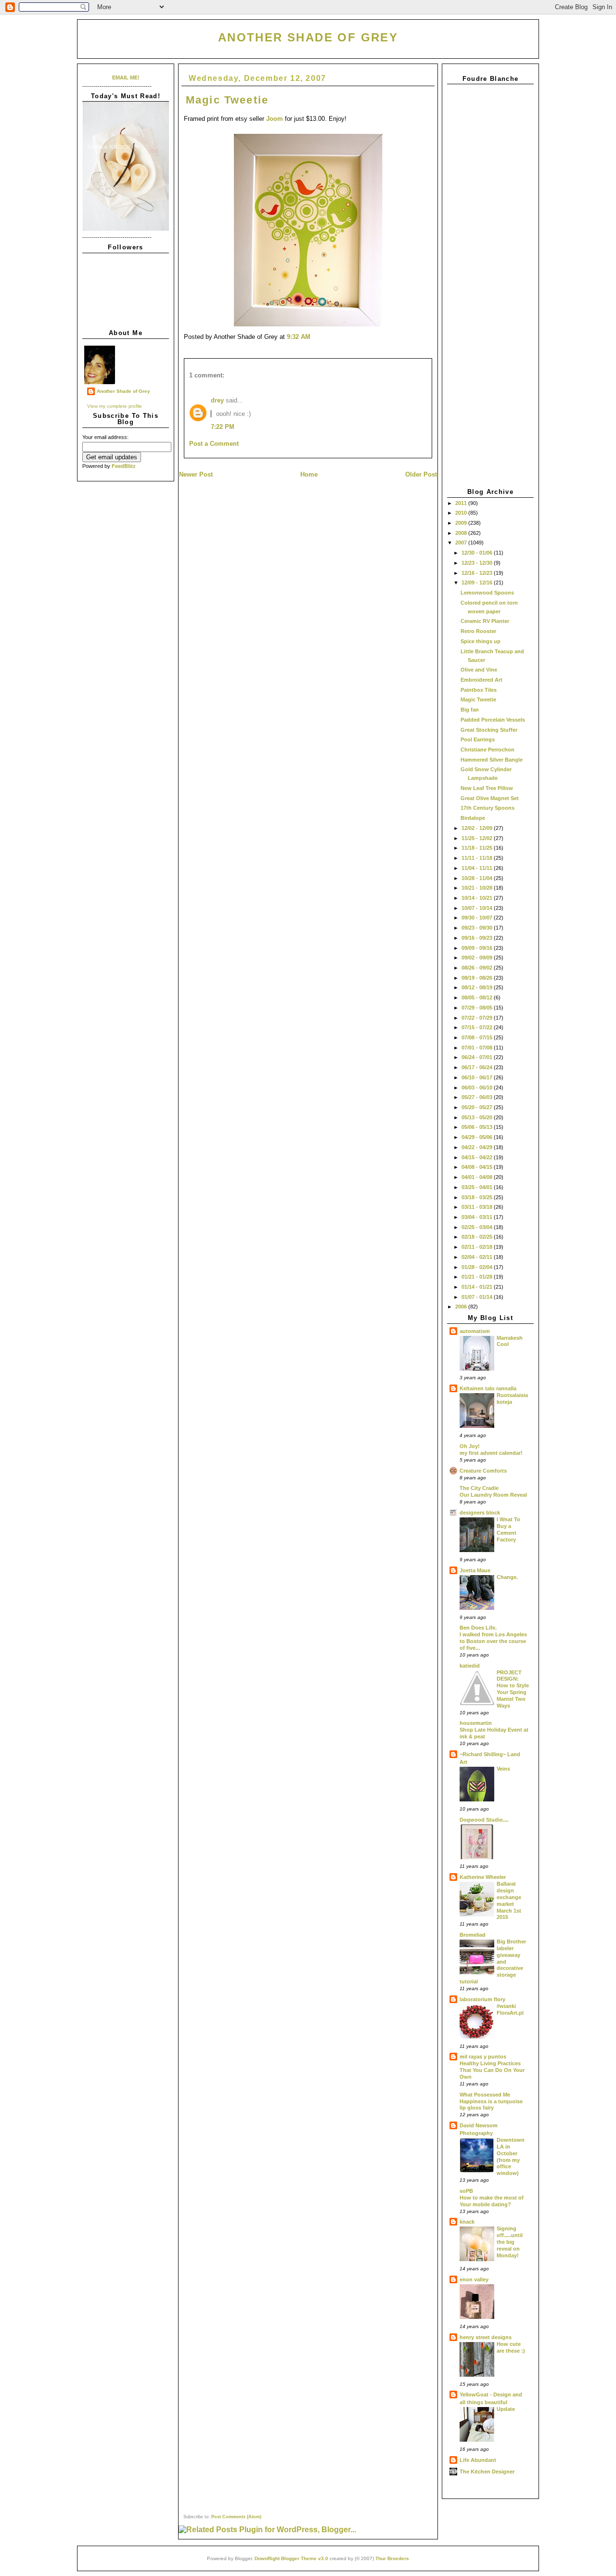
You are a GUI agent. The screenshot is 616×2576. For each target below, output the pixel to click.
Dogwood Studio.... (484, 1820)
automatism (475, 1331)
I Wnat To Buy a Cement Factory (508, 1529)
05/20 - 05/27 (478, 1107)
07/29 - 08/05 (478, 1008)
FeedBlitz (124, 466)
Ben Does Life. (478, 1628)
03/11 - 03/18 (478, 1207)
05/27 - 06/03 (478, 1097)
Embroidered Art (481, 680)
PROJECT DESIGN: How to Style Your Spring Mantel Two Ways (513, 1689)
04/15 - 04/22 (478, 1157)
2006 (462, 1307)
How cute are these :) (511, 2347)
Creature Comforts (483, 1471)
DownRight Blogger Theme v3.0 (291, 2558)
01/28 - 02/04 (478, 1267)
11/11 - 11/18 (478, 858)
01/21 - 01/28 (478, 1277)
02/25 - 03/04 (478, 1227)
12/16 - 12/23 (478, 573)
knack (467, 2222)
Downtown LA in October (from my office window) (511, 2156)
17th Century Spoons (488, 808)
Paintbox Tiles (479, 690)
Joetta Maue (475, 1570)
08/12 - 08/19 (478, 987)
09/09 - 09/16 (478, 948)
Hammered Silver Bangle (492, 760)
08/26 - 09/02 (478, 968)
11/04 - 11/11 (478, 868)
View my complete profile (115, 406)
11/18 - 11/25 (478, 848)
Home (309, 474)
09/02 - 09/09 (478, 958)
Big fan (470, 710)
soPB (466, 2191)
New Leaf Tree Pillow (487, 788)
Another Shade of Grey (308, 37)
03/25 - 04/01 (478, 1187)
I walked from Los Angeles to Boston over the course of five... (493, 1641)
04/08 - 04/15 (478, 1167)
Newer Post (196, 474)
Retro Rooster (478, 631)
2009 (462, 523)
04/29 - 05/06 (478, 1137)
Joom (275, 119)
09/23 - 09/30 (478, 928)
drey (217, 400)
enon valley (474, 2279)
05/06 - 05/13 (478, 1127)
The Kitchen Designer (487, 2472)
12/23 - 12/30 (478, 563)
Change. (507, 1577)
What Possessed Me (485, 2095)
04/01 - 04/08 (478, 1177)
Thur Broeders (392, 2558)
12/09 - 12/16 (478, 583)
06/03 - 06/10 (478, 1087)
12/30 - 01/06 (478, 553)
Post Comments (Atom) (236, 2517)
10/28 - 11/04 (478, 878)
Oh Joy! (470, 1446)
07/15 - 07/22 (478, 1027)
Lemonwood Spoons (487, 593)
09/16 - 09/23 (478, 938)
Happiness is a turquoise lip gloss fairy (491, 2105)
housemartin (476, 1723)
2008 (462, 533)
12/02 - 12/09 (478, 828)
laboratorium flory (482, 1999)
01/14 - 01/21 (478, 1287)
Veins (503, 1769)
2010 (462, 513)
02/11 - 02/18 (478, 1247)
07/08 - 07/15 (478, 1037)
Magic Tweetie (478, 699)
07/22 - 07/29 (478, 1018)
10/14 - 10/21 (478, 898)
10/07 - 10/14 (478, 908)
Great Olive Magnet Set (490, 798)
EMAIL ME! (126, 78)
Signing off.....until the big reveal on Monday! (510, 2242)
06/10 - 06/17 (478, 1077)
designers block (480, 1513)
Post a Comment (214, 444)
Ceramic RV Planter (485, 621)
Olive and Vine (479, 670)
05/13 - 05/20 (478, 1117)
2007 (462, 543)
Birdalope (473, 818)
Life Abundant (478, 2460)
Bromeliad (473, 1935)
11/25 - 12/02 (478, 838)
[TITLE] (126, 229)
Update (506, 2409)
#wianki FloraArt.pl (510, 2009)
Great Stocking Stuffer (489, 730)
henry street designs (486, 2337)
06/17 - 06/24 (478, 1067)
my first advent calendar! (491, 1453)
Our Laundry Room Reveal (493, 1495)
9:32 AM (299, 337)
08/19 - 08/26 (478, 978)
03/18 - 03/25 (478, 1197)
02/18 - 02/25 (478, 1237)
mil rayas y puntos (483, 2057)
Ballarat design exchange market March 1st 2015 (509, 1900)
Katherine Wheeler (483, 1877)
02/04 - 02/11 (478, 1257)
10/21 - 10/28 (478, 888)
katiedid (470, 1666)
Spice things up (481, 641)
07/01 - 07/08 (478, 1048)
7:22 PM (223, 427)
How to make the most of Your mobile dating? (492, 2201)
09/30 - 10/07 (478, 918)
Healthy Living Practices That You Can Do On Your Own (492, 2070)
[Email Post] (313, 337)
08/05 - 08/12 (478, 997)
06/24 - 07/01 (478, 1057)
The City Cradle (479, 1488)
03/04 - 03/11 (478, 1217)
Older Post (421, 474)
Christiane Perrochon (488, 750)
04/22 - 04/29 (478, 1147)
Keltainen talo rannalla (488, 1388)
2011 (462, 503)
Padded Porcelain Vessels (493, 720)
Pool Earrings (478, 739)
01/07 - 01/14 (478, 1297)
